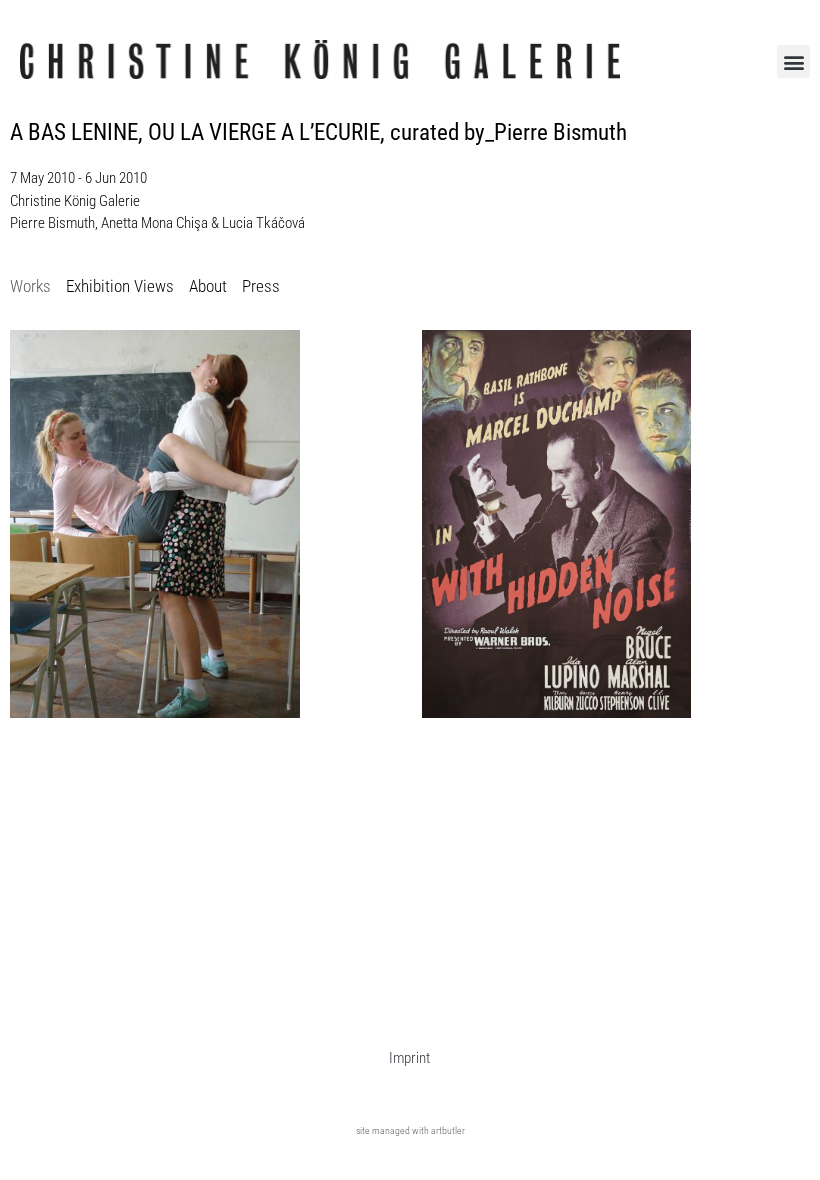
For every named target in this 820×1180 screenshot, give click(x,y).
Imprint (409, 1058)
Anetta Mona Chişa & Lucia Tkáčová (203, 223)
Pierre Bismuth (52, 223)
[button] (793, 61)
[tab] (30, 287)
